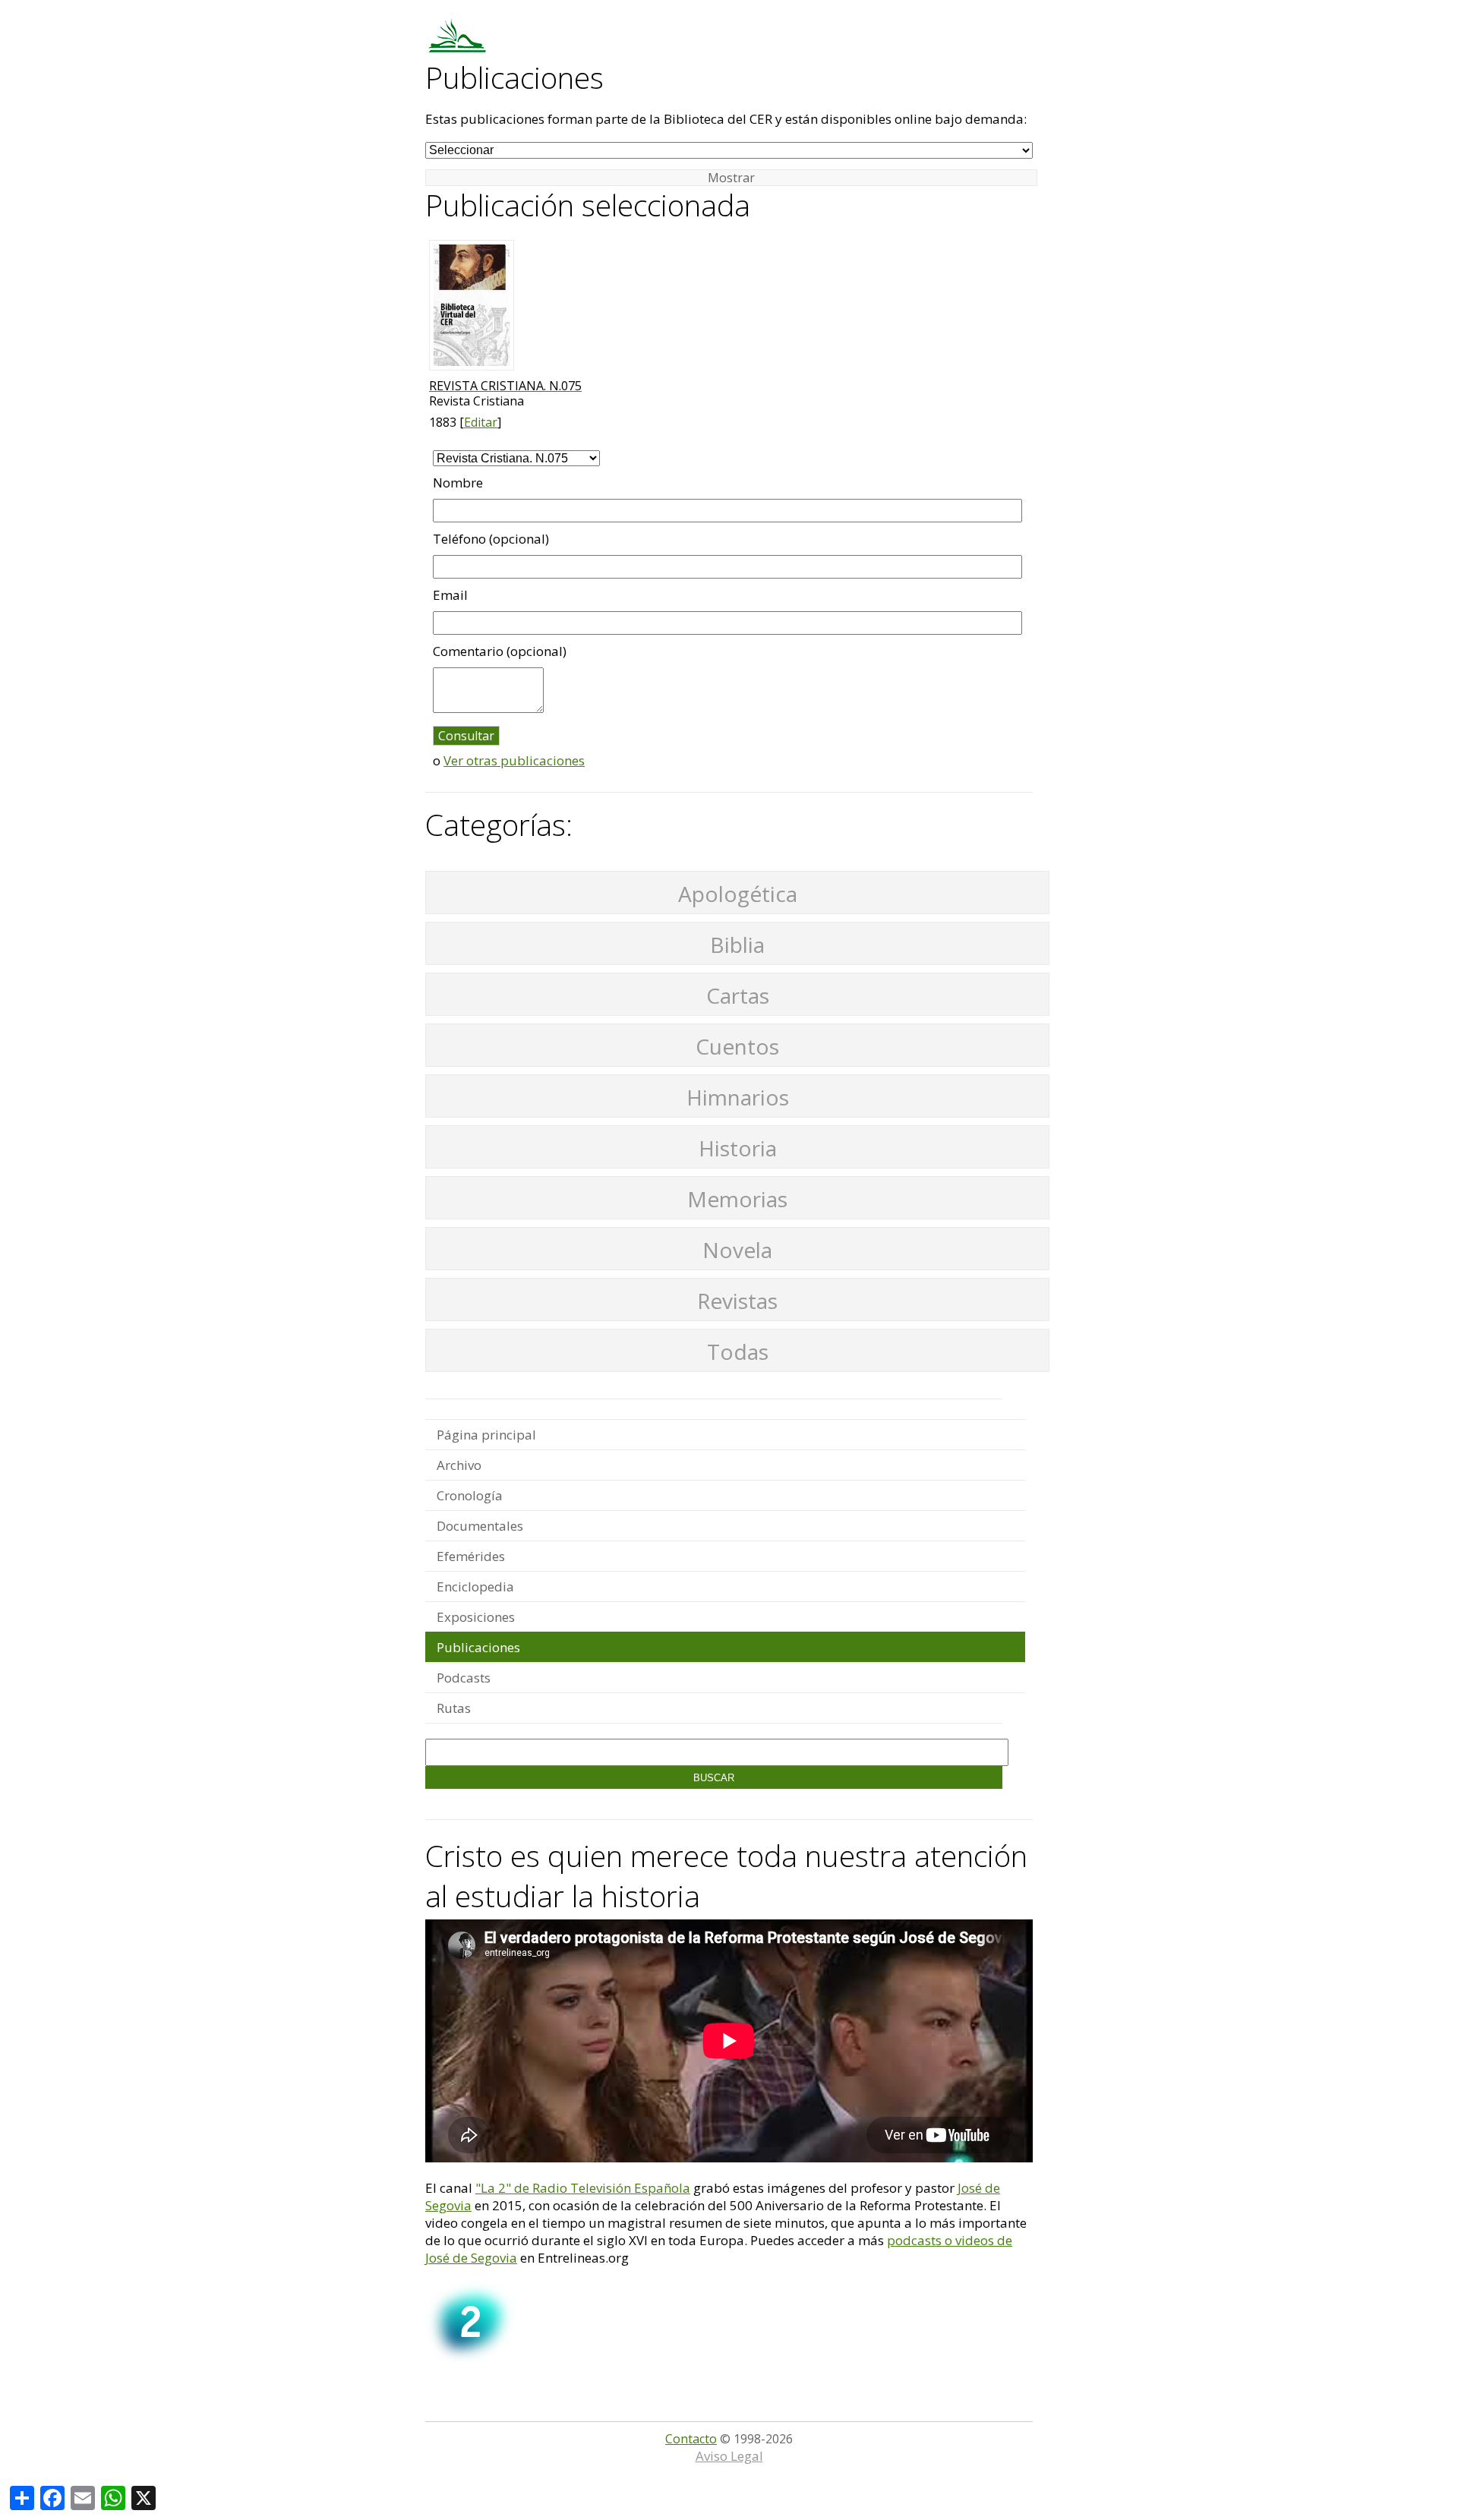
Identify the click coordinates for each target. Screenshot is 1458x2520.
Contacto (691, 2439)
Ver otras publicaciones (514, 760)
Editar (481, 422)
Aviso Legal (729, 2456)
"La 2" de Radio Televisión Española (583, 2188)
